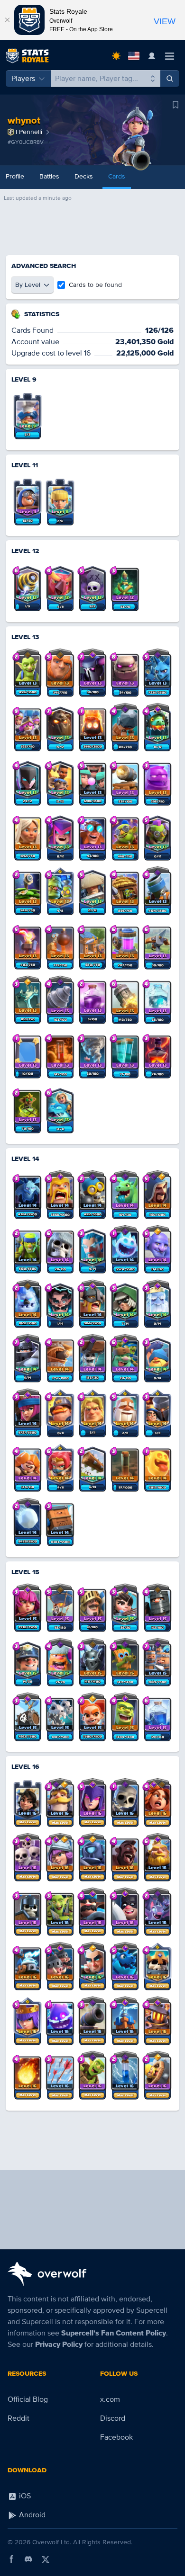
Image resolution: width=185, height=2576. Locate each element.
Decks (84, 176)
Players (23, 79)
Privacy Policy (59, 2344)
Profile (15, 176)
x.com (110, 2399)
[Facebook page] (11, 2559)
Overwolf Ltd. (52, 2542)
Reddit (18, 2418)
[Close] (7, 20)
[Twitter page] (46, 2559)
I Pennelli (29, 132)
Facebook (116, 2437)
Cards (117, 176)
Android (31, 2515)
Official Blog (28, 2399)
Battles (49, 176)
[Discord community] (28, 2559)
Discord (113, 2418)
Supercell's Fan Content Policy (114, 2333)
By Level (28, 285)
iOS (24, 2496)
